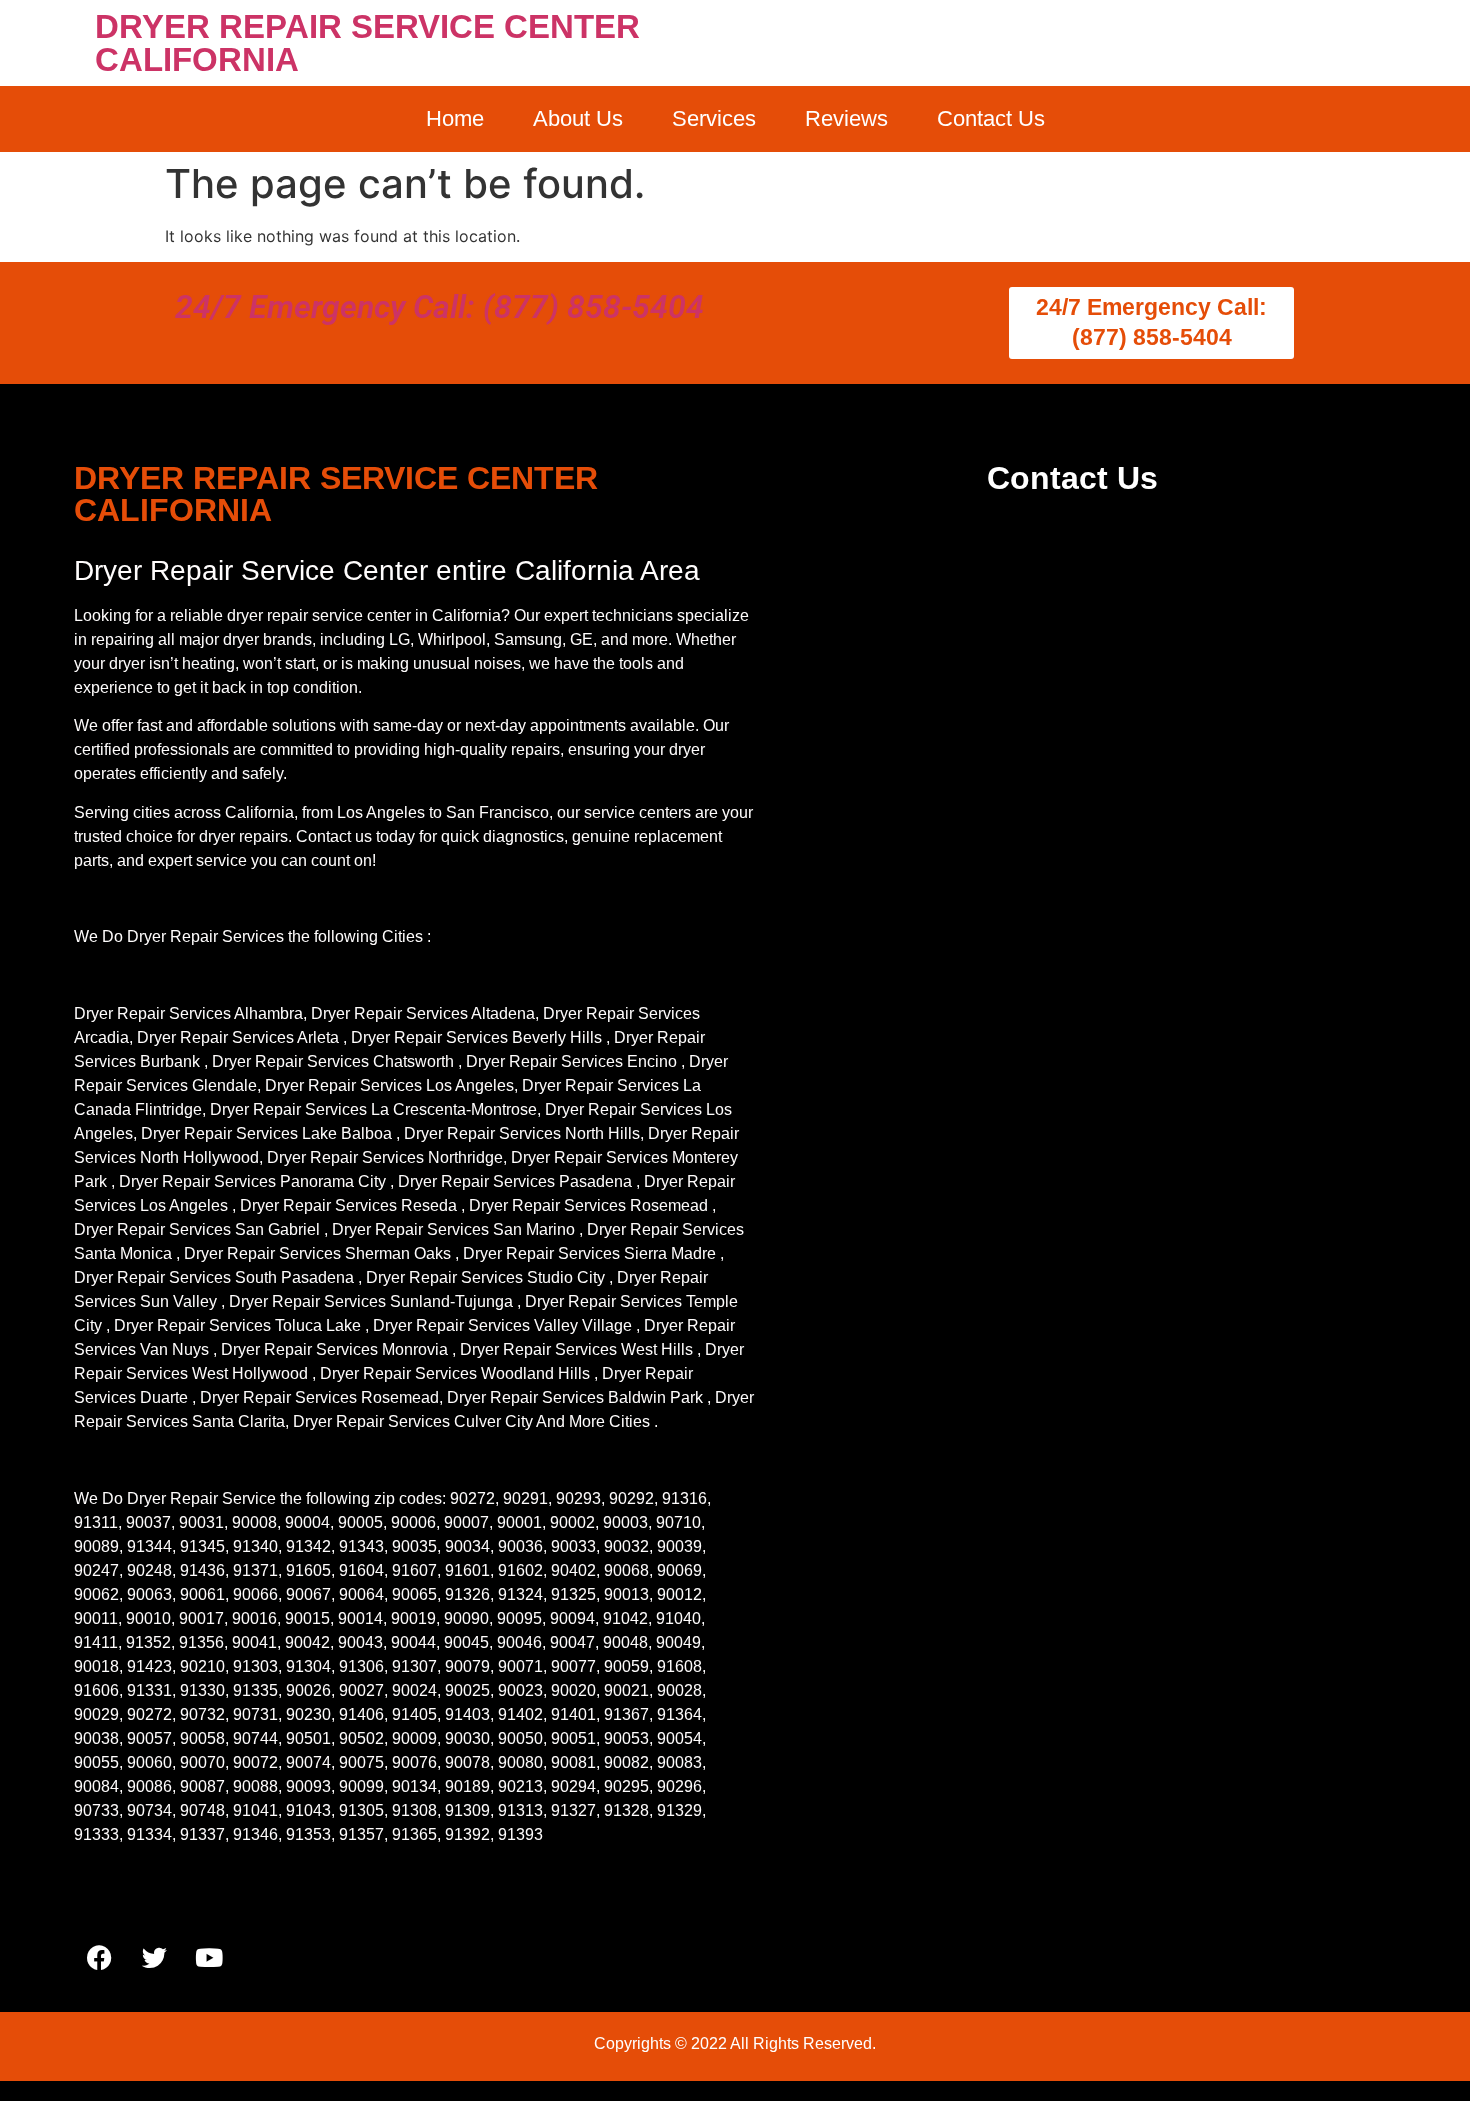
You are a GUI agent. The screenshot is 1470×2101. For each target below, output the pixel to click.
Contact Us (991, 118)
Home (455, 118)
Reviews (846, 118)
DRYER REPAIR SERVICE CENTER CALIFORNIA (367, 43)
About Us (578, 118)
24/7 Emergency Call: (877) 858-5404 (439, 307)
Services (714, 118)
